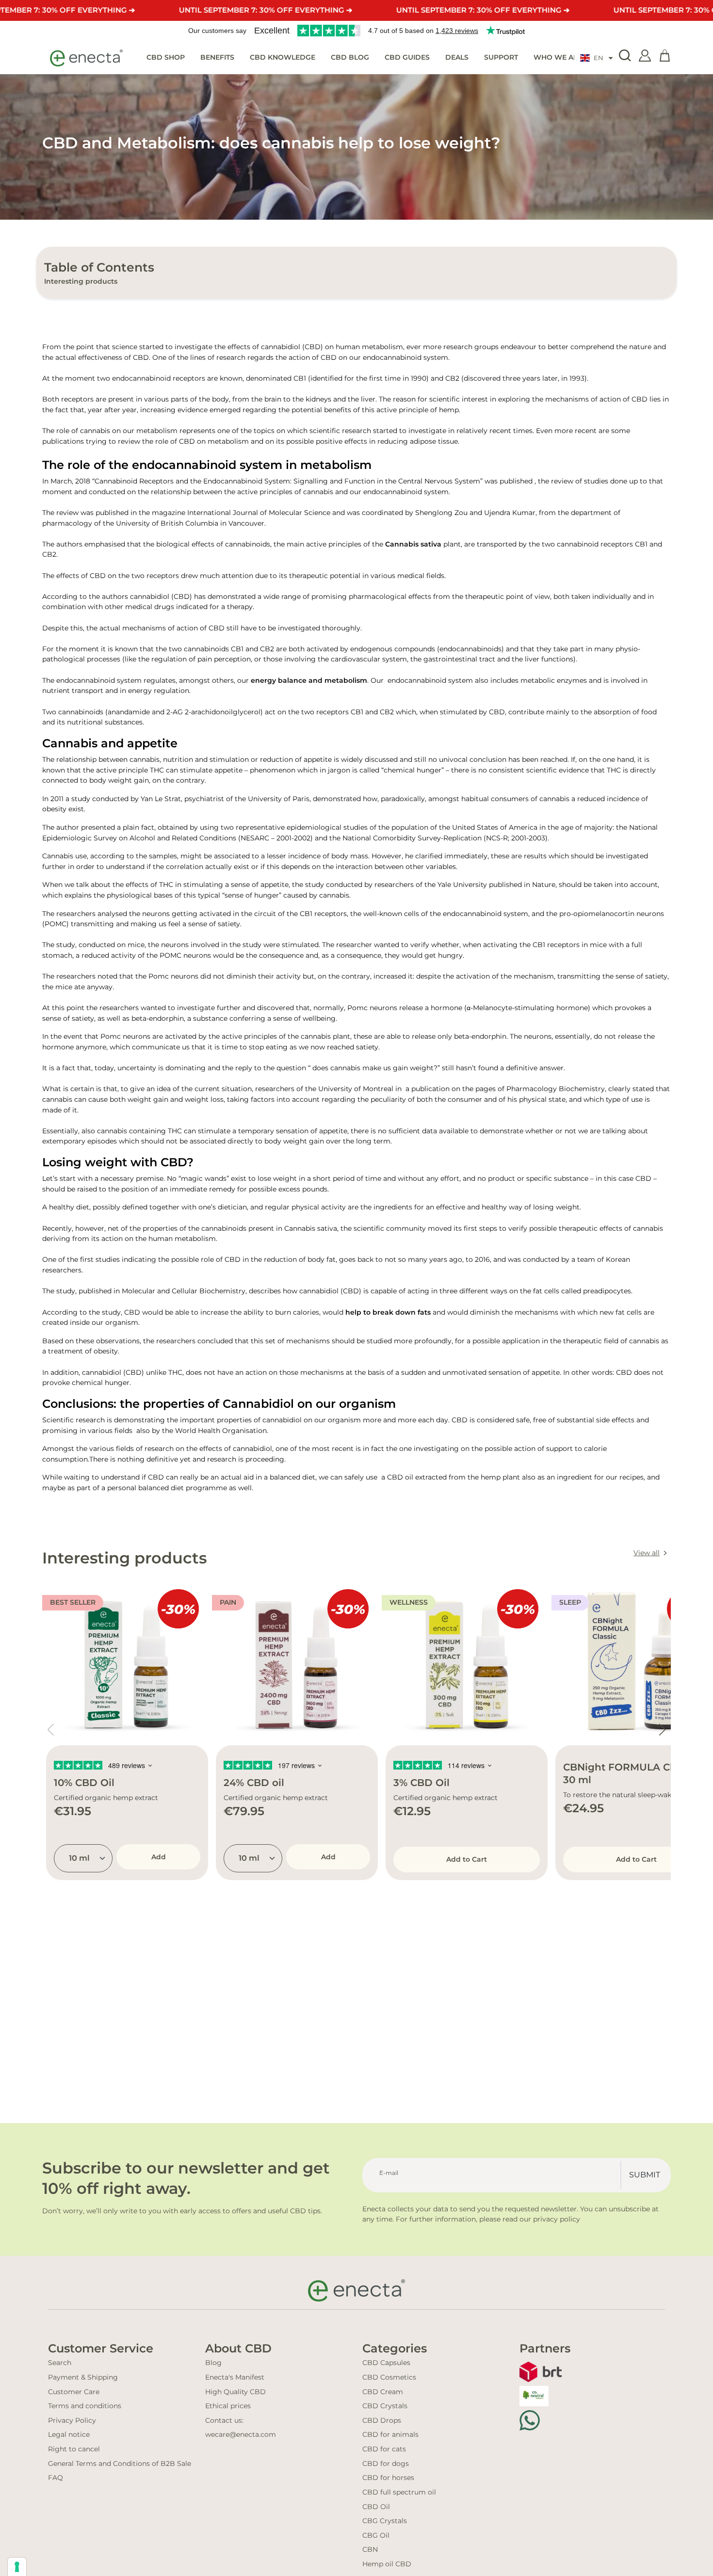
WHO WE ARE (558, 57)
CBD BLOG (350, 57)
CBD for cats (384, 2449)
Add (159, 1857)
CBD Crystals (385, 2406)
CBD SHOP (166, 57)
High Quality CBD (235, 2392)
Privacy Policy (72, 2420)
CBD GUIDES (407, 57)
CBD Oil (376, 2507)
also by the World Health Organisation (201, 1431)
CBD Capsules (386, 2363)
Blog (213, 2363)
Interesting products (81, 281)
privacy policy (557, 2219)
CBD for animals (390, 2434)
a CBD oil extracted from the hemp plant (450, 1477)
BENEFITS (217, 57)
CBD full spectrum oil (399, 2492)
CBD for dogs (386, 2463)
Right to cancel (74, 2449)
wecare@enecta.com (241, 2434)
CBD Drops (382, 2420)
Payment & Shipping (83, 2377)
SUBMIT (645, 2175)
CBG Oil (376, 2535)
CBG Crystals (385, 2521)
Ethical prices (228, 2406)
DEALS (457, 57)
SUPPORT (501, 57)
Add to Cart (467, 1859)
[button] (597, 58)
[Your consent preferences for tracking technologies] (17, 2567)
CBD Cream (383, 2392)
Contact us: (224, 2420)
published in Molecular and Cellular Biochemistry (161, 1291)
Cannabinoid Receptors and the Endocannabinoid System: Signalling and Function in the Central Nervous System (287, 481)
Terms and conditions (85, 2406)
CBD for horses (388, 2478)
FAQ (56, 2478)
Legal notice (69, 2434)
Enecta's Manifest (235, 2377)
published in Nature (521, 885)
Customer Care (74, 2392)
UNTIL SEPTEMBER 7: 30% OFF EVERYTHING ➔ (266, 10)
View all (647, 1553)
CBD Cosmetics (389, 2377)
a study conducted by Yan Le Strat (122, 799)
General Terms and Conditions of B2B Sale (120, 2463)
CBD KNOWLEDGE (283, 57)
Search (60, 2363)
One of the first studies (81, 1259)
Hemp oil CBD (387, 2564)
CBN (370, 2549)
